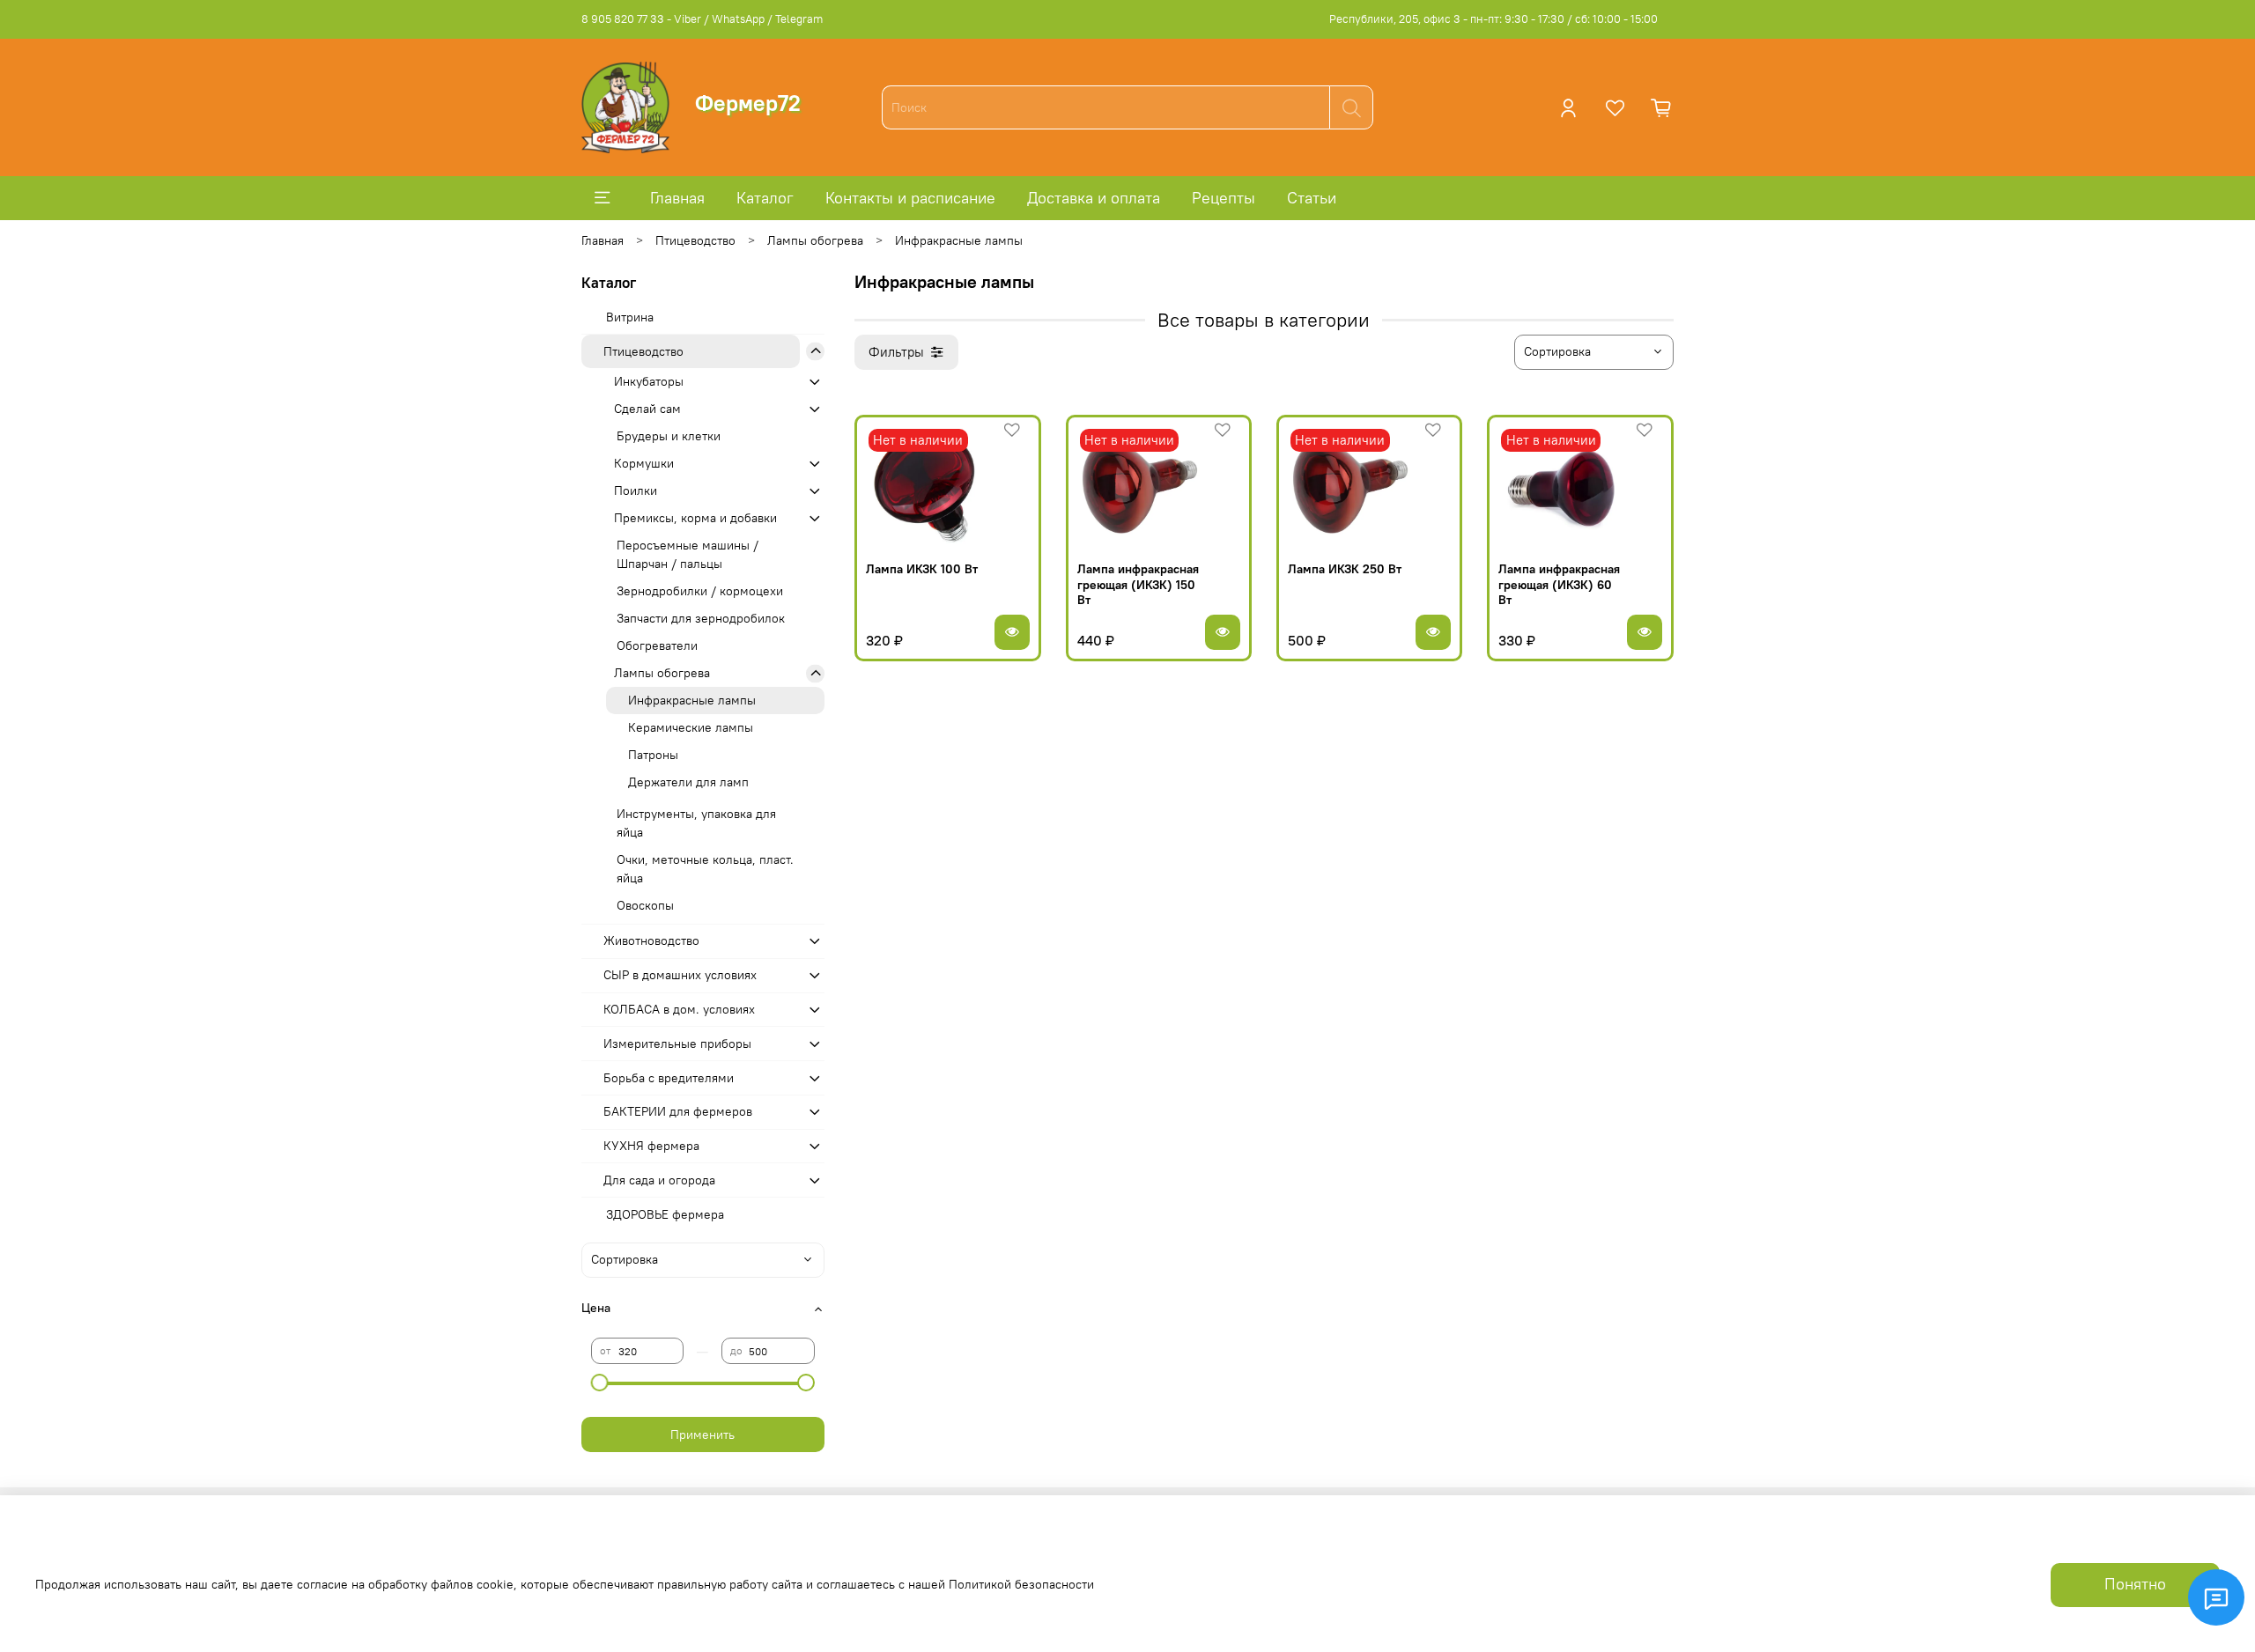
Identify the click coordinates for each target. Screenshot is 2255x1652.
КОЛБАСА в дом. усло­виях (679, 1009)
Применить (702, 1434)
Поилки (636, 490)
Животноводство (651, 940)
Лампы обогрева (815, 240)
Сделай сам (647, 409)
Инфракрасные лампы (692, 700)
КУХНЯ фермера (651, 1146)
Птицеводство (695, 240)
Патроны (653, 755)
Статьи (1312, 198)
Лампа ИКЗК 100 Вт (922, 569)
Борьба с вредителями (669, 1078)
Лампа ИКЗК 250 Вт (1345, 569)
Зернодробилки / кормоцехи (700, 591)
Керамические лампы (691, 727)
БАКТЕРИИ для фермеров (678, 1111)
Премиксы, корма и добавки (695, 518)
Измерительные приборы (677, 1044)
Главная (677, 198)
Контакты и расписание (910, 198)
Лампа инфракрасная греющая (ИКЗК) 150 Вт (1138, 584)
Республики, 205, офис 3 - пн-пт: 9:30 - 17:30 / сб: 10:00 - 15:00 (1493, 19)
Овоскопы (645, 905)
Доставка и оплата (1094, 198)
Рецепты (1224, 198)
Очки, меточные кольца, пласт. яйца (705, 869)
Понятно (2135, 1584)
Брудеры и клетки (669, 436)
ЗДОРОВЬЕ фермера (665, 1214)
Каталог (765, 198)
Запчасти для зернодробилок (701, 618)
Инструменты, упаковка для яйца (696, 823)
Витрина (630, 317)
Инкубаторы (649, 381)
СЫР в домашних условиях (680, 975)
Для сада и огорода (659, 1180)
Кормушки (644, 463)
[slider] (600, 1383)
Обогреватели (657, 645)
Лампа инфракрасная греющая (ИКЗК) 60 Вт (1559, 584)
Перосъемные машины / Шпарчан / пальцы (688, 554)
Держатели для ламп (688, 782)
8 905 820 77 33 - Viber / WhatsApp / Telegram (702, 19)
